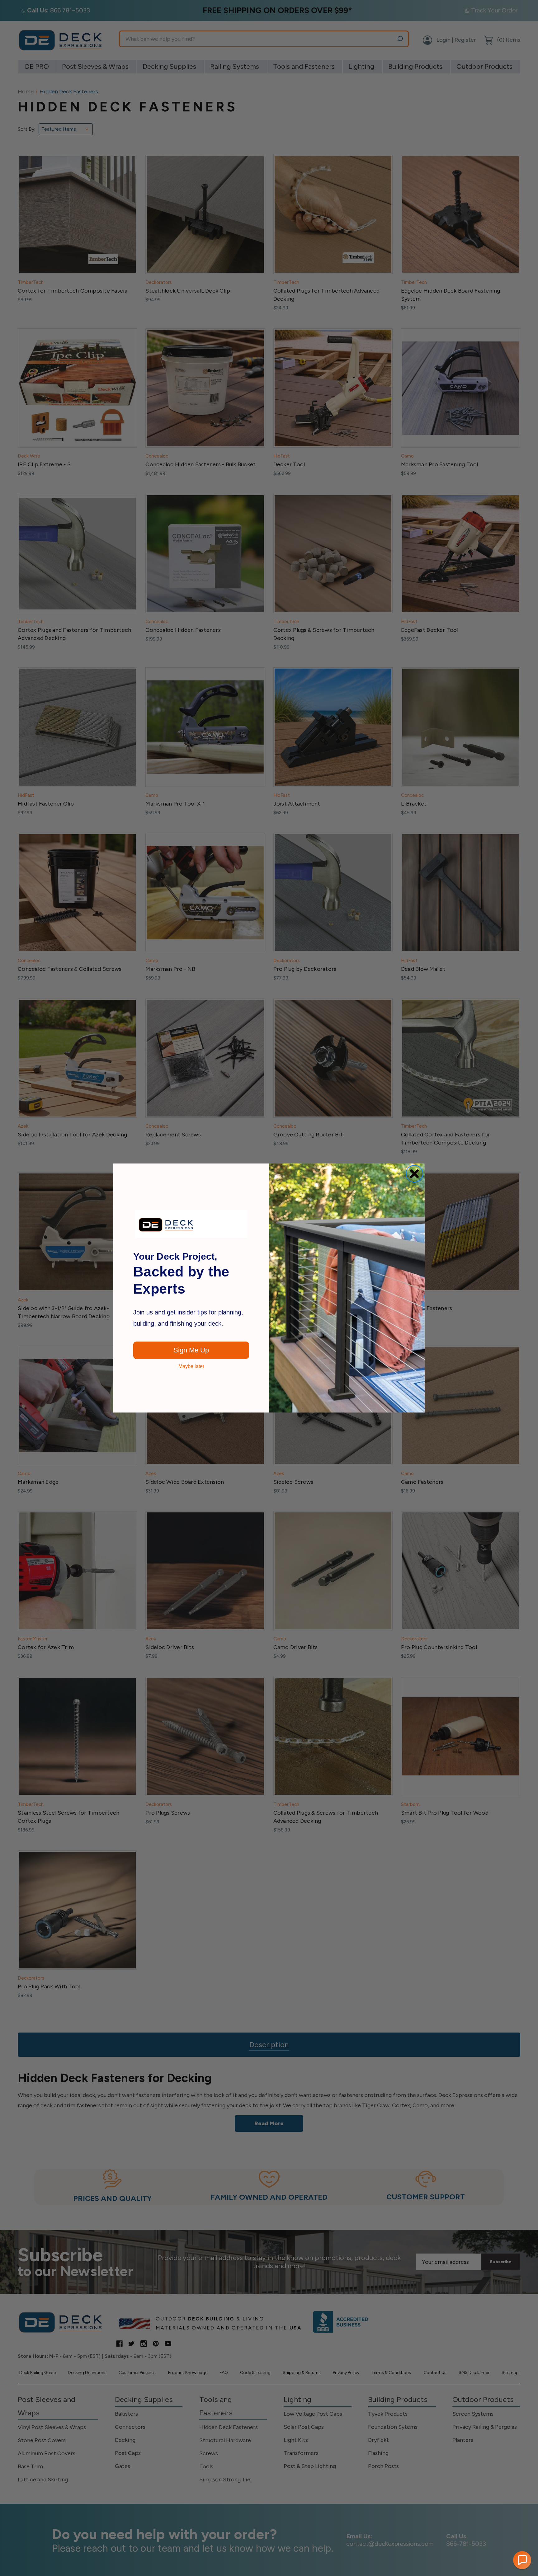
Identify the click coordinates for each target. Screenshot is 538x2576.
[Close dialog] (414, 1174)
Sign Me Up (191, 1350)
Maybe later (191, 1366)
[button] (522, 2560)
